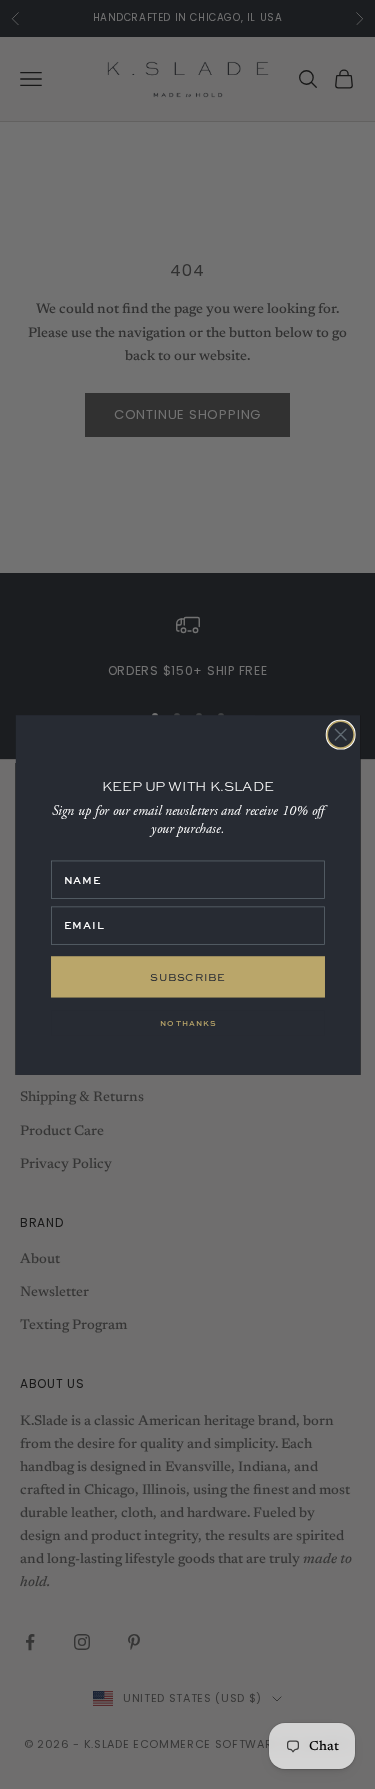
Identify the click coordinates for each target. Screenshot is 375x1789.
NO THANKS (188, 1022)
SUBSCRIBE (188, 975)
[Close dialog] (340, 734)
